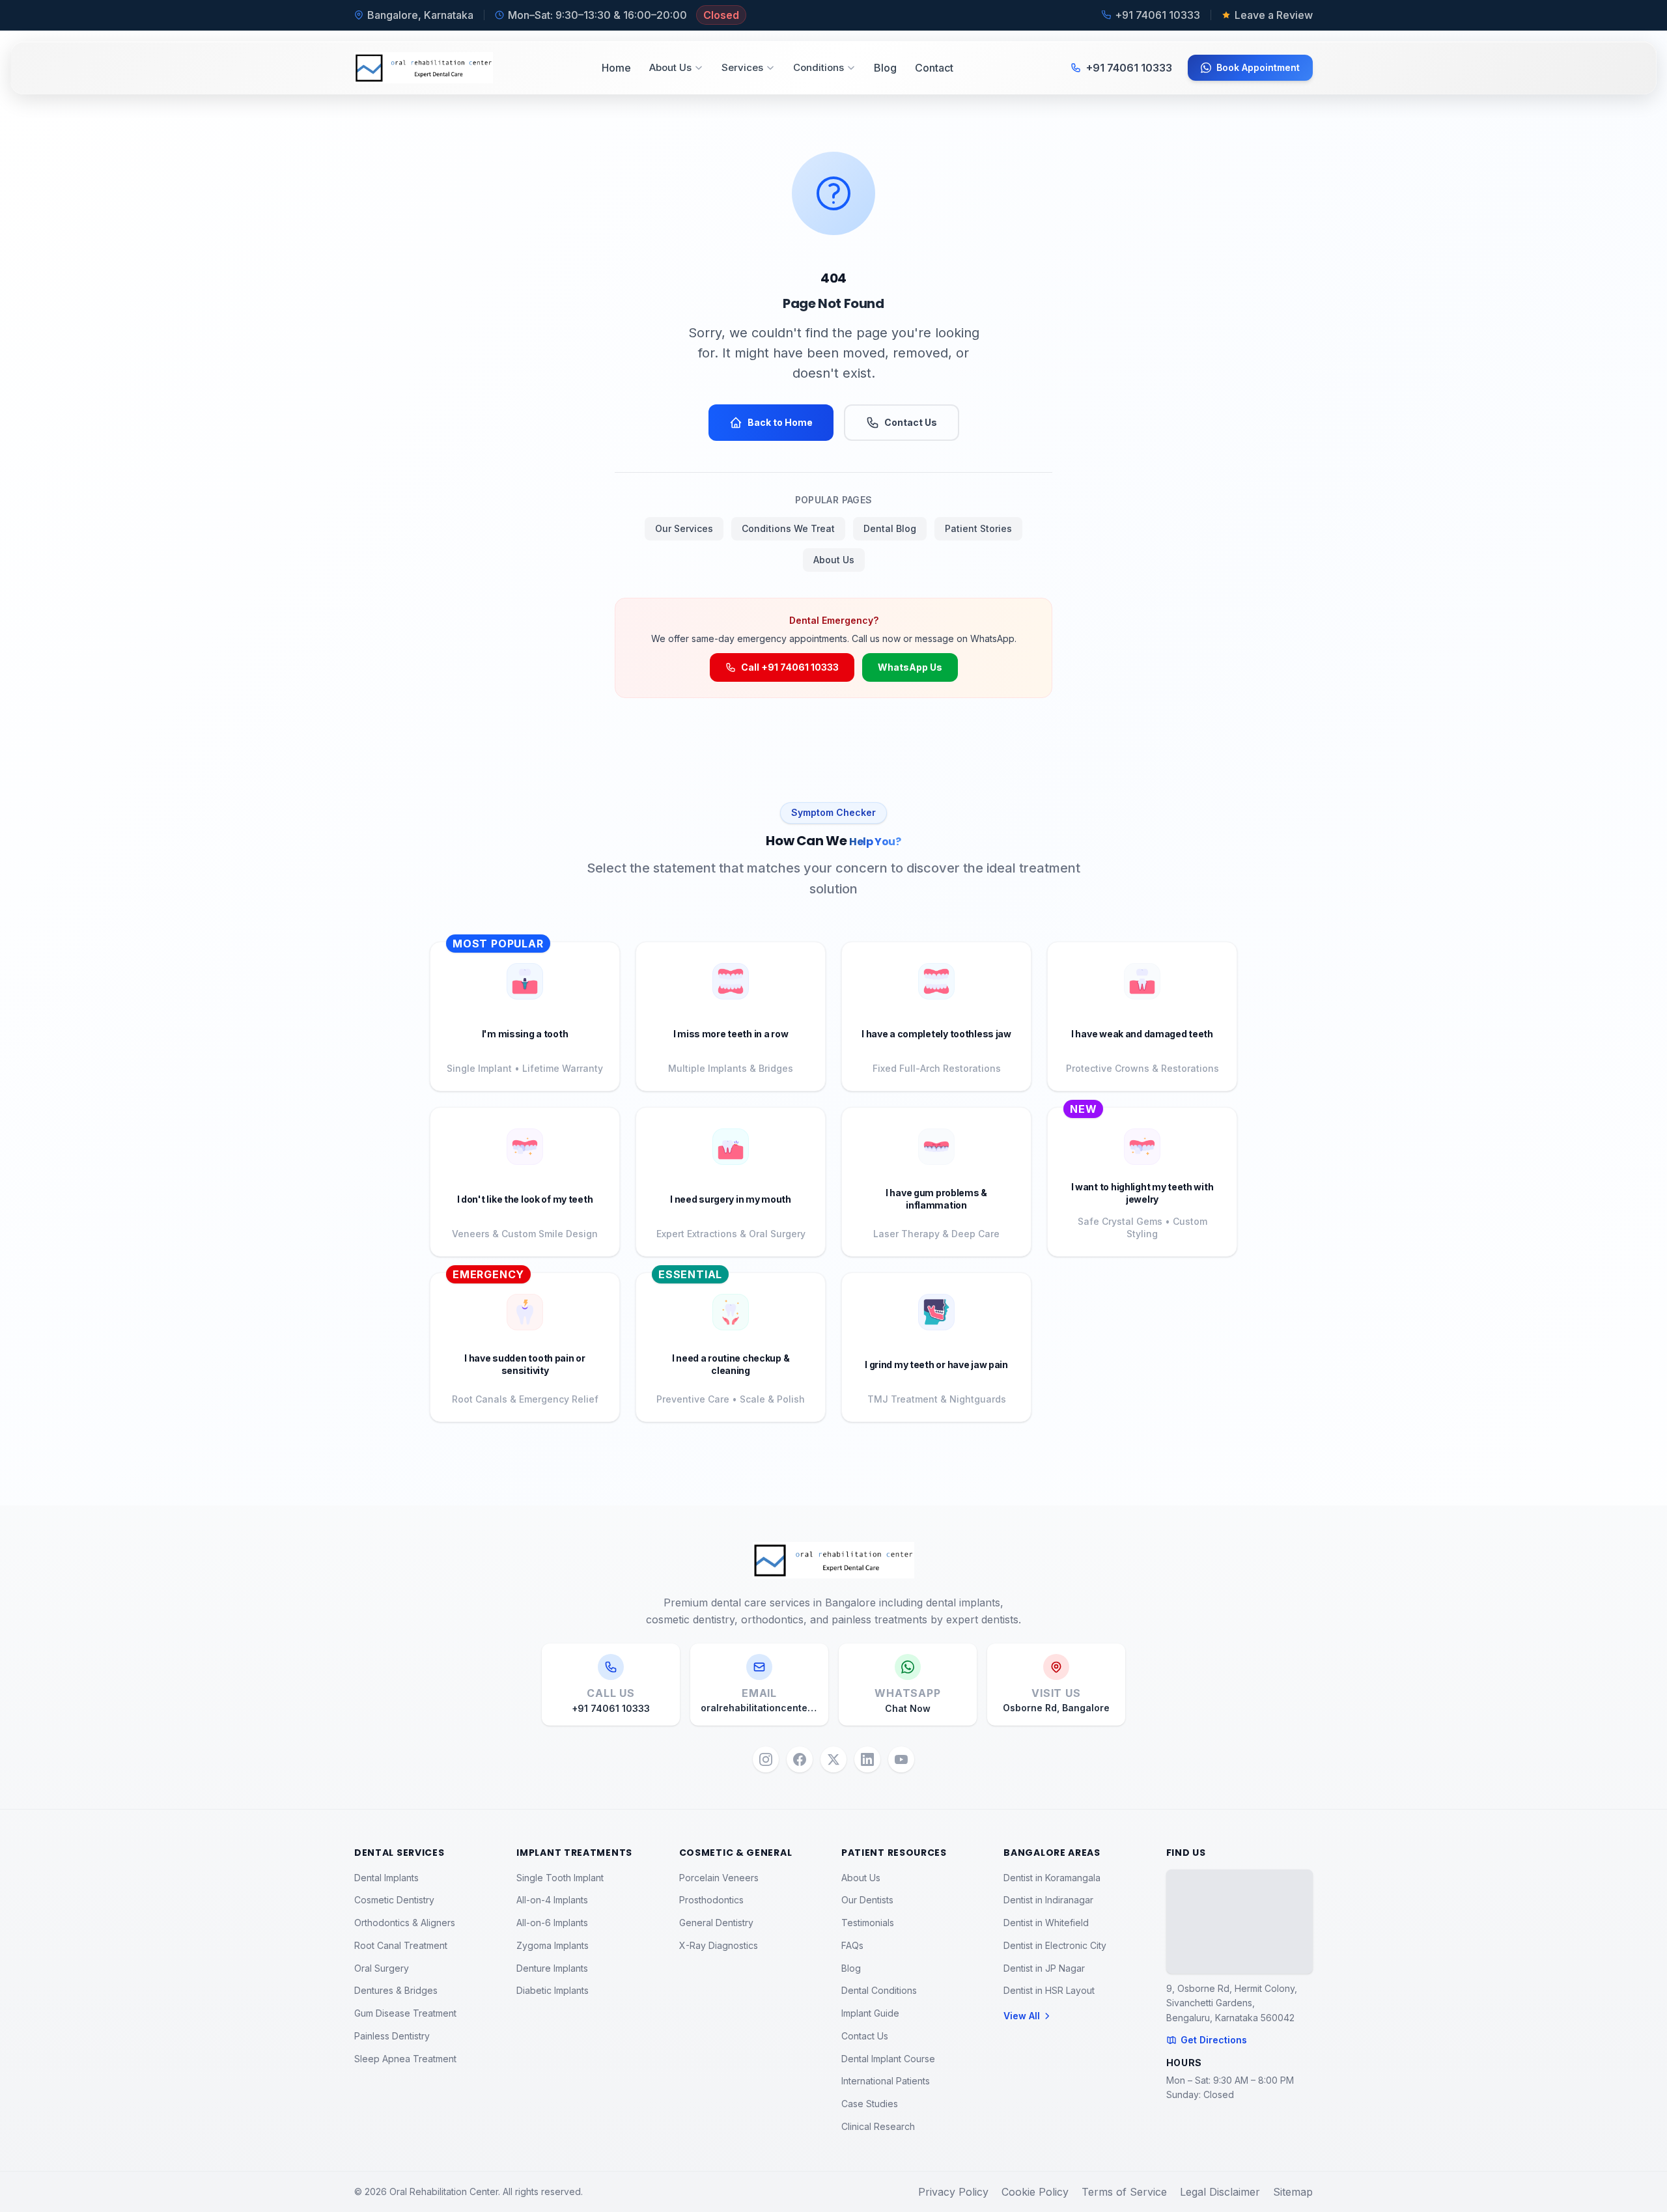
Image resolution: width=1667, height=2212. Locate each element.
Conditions (819, 67)
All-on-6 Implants (552, 1923)
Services (742, 67)
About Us (670, 67)
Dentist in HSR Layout (1049, 1990)
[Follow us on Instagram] (766, 1759)
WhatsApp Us (910, 667)
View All (1022, 2016)
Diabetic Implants (553, 1990)
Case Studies (870, 2104)
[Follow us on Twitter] (833, 1759)
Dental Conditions (879, 1990)
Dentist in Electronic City (1055, 1945)
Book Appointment (1258, 67)
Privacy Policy (953, 2192)
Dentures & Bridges (396, 1990)
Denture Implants (552, 1968)
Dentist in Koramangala (1052, 1878)
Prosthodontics (711, 1900)
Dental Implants (386, 1878)
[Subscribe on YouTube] (901, 1759)
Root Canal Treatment (401, 1945)
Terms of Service (1124, 2192)
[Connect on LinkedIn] (867, 1759)
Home (616, 68)
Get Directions (1214, 2040)
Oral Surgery (382, 1968)
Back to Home (780, 422)
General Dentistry (716, 1923)
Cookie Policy (1035, 2192)
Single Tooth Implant (560, 1878)
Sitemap (1293, 2192)
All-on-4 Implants (552, 1900)
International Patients (886, 2081)
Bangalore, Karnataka (420, 15)
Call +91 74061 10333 (790, 667)
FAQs (852, 1945)
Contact (934, 68)
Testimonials (868, 1923)
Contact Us (911, 422)
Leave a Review (1274, 15)
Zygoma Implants (553, 1945)
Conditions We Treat (788, 528)
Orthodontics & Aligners (405, 1923)
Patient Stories (978, 528)
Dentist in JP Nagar (1044, 1968)
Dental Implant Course (888, 2059)
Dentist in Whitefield (1046, 1923)
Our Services (684, 528)
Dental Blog (890, 528)
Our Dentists (867, 1900)
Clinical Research (878, 2126)
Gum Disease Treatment (405, 2013)
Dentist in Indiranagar (1048, 1900)
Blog (885, 68)
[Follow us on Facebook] (800, 1759)
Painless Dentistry (392, 2036)
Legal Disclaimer (1220, 2192)
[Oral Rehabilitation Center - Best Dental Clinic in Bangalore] (424, 68)
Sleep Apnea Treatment (405, 2059)
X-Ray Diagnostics (719, 1945)
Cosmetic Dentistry (394, 1900)
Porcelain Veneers (719, 1878)
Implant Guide (870, 2013)
